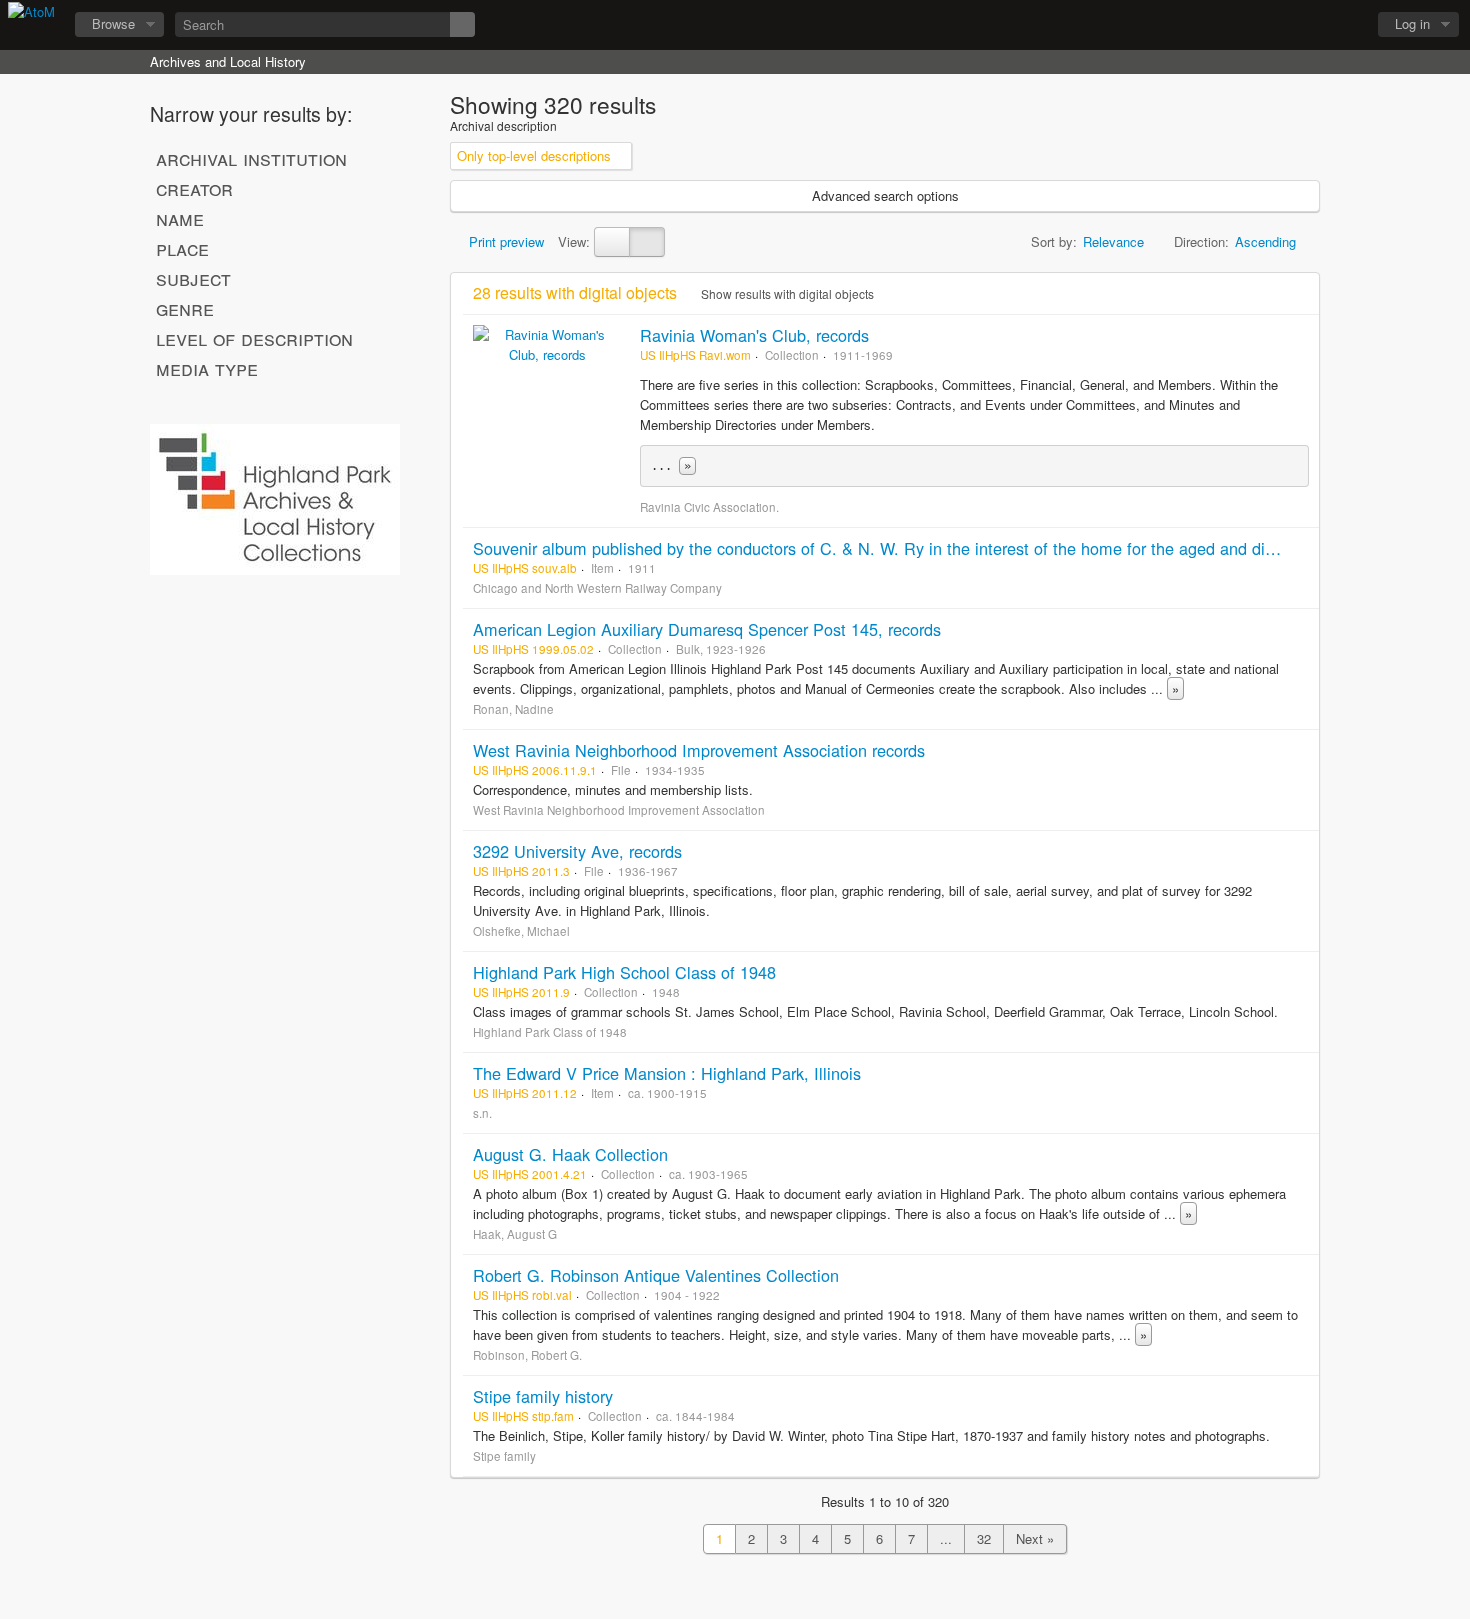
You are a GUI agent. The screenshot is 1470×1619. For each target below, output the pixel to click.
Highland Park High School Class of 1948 (624, 972)
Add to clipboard (1299, 335)
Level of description (254, 338)
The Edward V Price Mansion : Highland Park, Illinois (667, 1073)
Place (182, 248)
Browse (113, 23)
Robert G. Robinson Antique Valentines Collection (656, 1275)
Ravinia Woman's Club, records (754, 335)
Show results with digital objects (786, 293)
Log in (1412, 23)
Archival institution (251, 158)
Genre (185, 308)
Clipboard (1241, 25)
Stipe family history (543, 1396)
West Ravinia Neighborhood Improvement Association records (699, 750)
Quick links (1341, 25)
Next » (1035, 1538)
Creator (194, 188)
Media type (207, 368)
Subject (193, 278)
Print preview (504, 241)
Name (180, 218)
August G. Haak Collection (570, 1154)
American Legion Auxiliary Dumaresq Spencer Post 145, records (707, 629)
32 (984, 1538)
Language (1291, 25)
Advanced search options (885, 195)
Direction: (1201, 241)
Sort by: (1054, 241)
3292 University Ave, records (577, 851)
